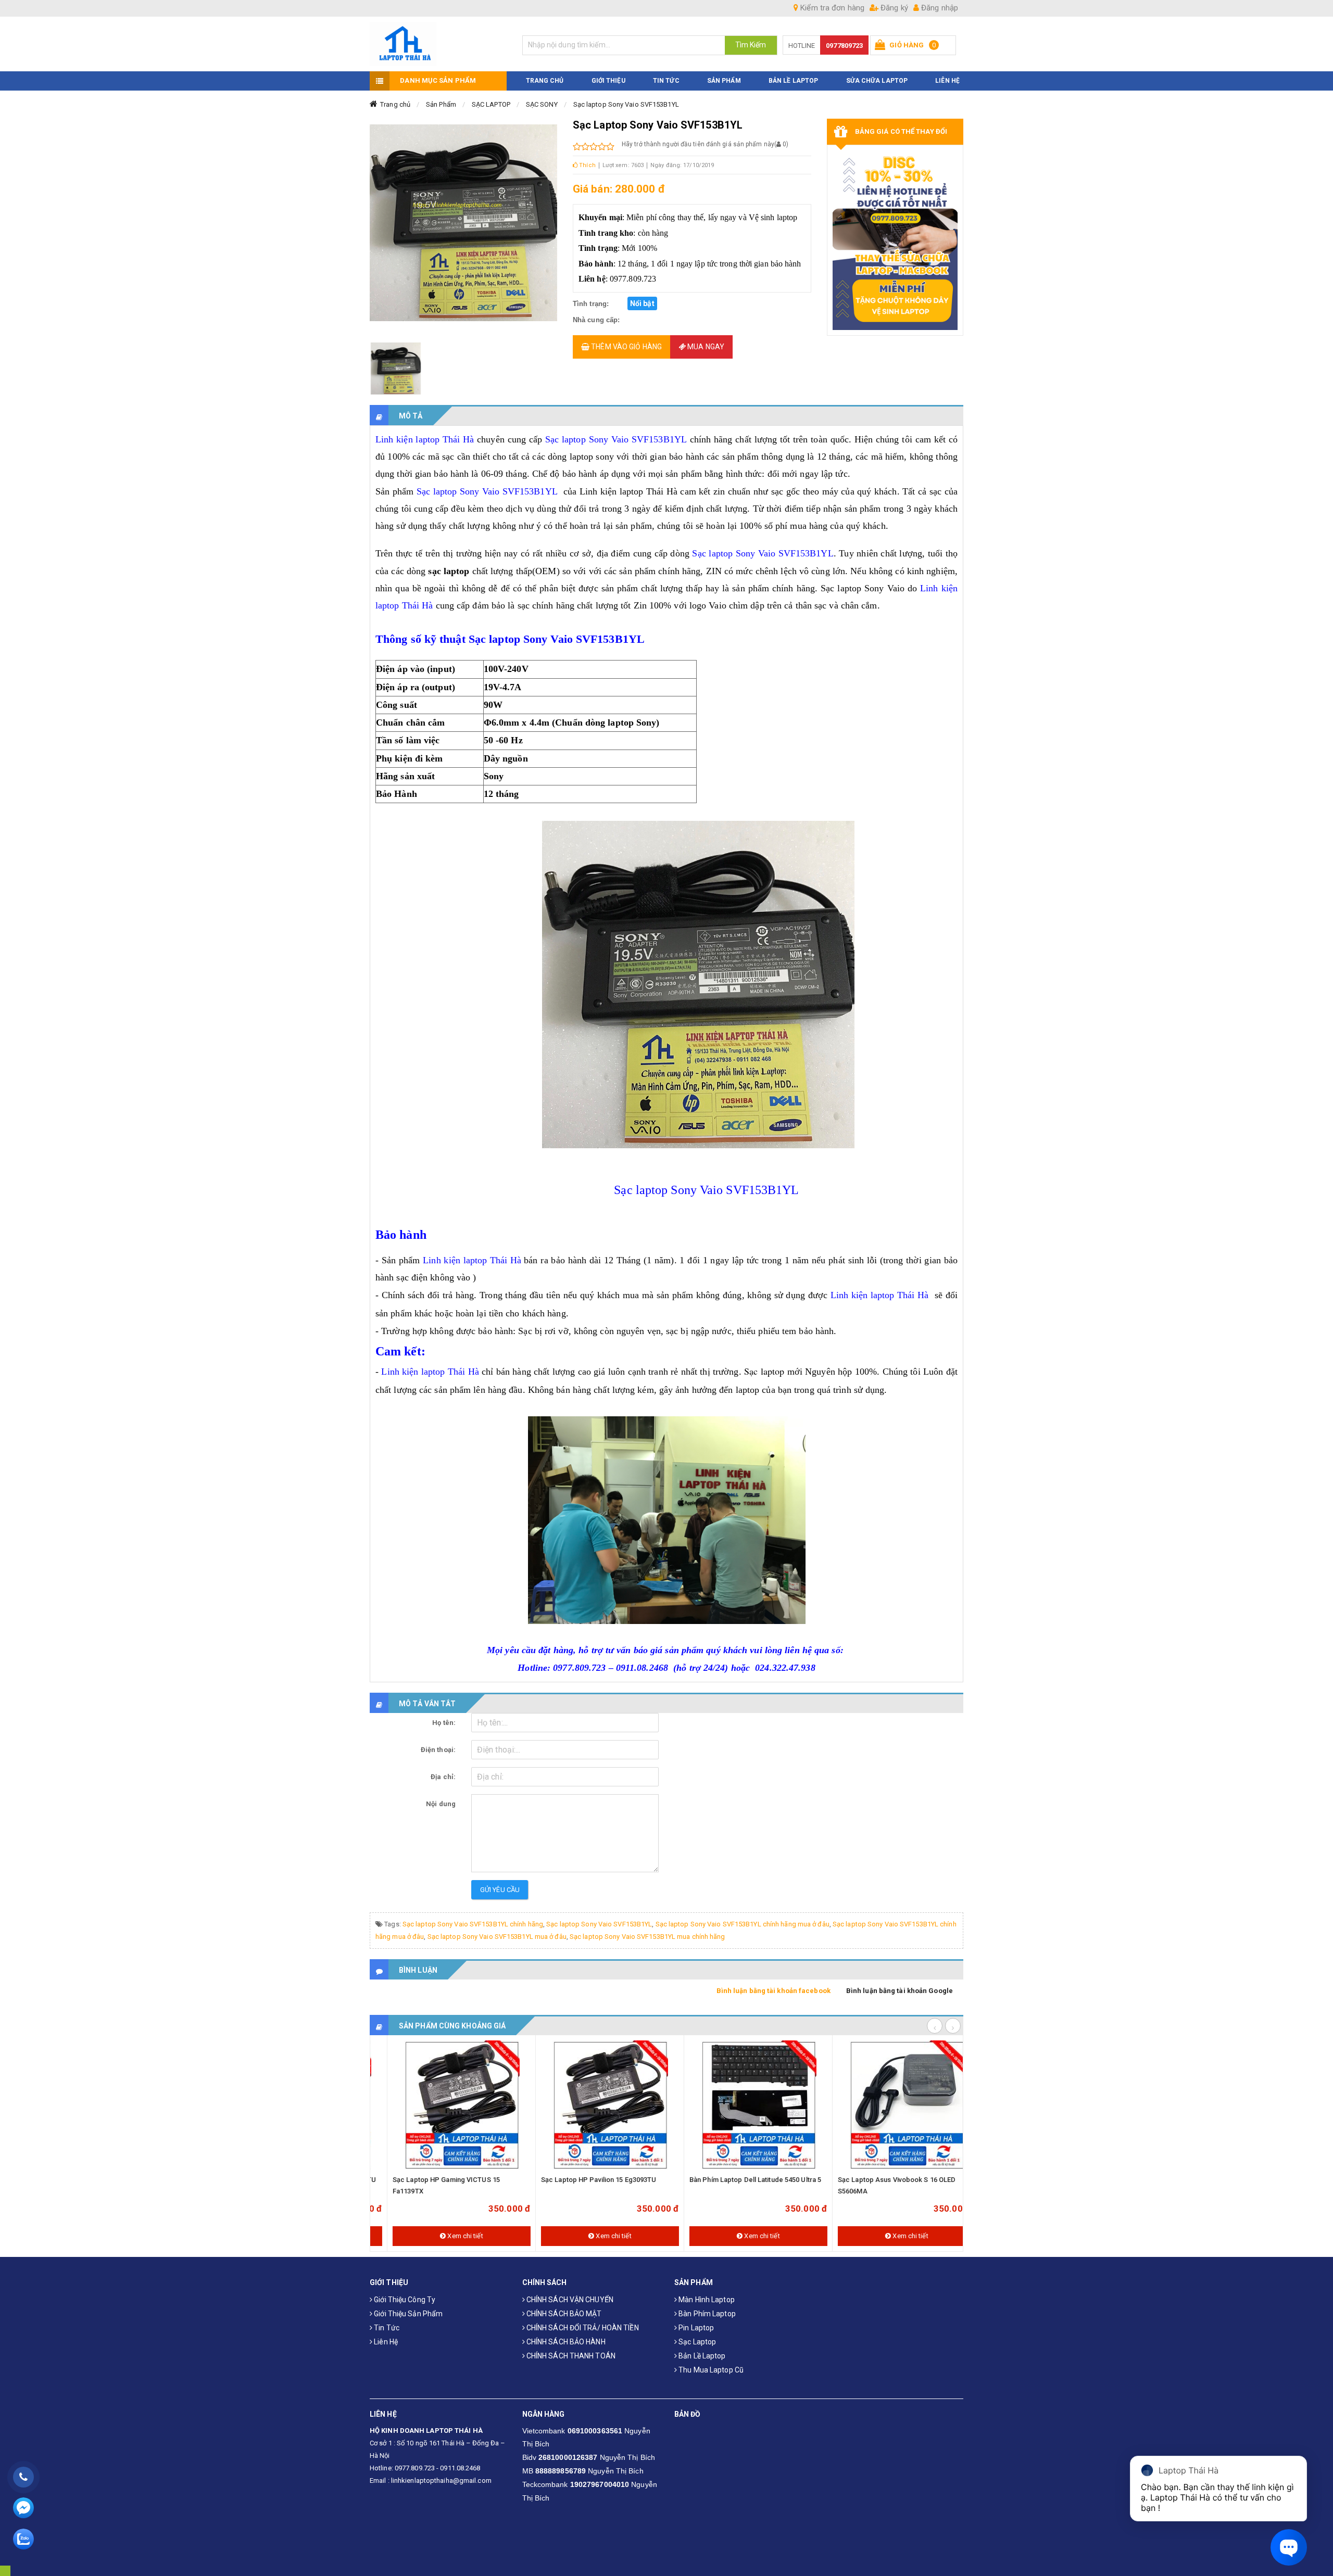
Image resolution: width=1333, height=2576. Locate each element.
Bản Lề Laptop (793, 81)
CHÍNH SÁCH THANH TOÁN (570, 2356)
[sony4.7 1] (396, 369)
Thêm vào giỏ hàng (626, 347)
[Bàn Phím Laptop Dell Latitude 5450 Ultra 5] (742, 2105)
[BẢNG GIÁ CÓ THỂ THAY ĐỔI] (895, 240)
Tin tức (386, 2328)
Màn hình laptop (706, 2300)
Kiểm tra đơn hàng (831, 8)
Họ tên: (444, 1723)
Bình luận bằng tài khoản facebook (774, 1991)
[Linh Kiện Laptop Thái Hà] (438, 44)
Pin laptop (695, 2328)
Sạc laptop (696, 2342)
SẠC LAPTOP (491, 104)
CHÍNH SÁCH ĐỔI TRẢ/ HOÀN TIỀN (582, 2328)
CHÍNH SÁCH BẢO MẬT (563, 2314)
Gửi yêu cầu (500, 1890)
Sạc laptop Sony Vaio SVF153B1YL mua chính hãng (647, 1937)
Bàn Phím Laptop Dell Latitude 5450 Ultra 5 (739, 2180)
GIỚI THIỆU (608, 81)
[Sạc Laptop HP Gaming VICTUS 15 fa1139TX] (445, 2105)
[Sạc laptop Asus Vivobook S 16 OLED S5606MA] (890, 2105)
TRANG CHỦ (545, 81)
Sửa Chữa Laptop (877, 81)
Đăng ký (893, 8)
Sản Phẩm (441, 104)
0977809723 (844, 46)
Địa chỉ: (443, 1777)
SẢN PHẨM (724, 81)
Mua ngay (705, 347)
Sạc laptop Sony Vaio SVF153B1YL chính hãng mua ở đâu (743, 1924)
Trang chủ (395, 104)
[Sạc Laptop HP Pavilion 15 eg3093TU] (593, 2105)
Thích (587, 165)
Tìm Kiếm (751, 45)
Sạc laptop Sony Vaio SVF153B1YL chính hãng (473, 1924)
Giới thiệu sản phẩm (407, 2314)
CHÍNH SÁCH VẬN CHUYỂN (569, 2300)
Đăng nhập (939, 8)
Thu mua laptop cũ (710, 2370)
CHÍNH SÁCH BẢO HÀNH (565, 2342)
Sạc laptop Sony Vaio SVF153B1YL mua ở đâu (497, 1937)
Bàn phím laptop (706, 2314)
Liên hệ (385, 2342)
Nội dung (441, 1804)
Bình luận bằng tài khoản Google (900, 1991)
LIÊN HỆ (947, 81)
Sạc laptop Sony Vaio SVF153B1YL (626, 104)
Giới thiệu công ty (404, 2300)
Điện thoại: (438, 1750)
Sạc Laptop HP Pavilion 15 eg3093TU (582, 2180)
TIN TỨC (666, 81)
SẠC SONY (542, 104)
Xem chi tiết (448, 2236)
